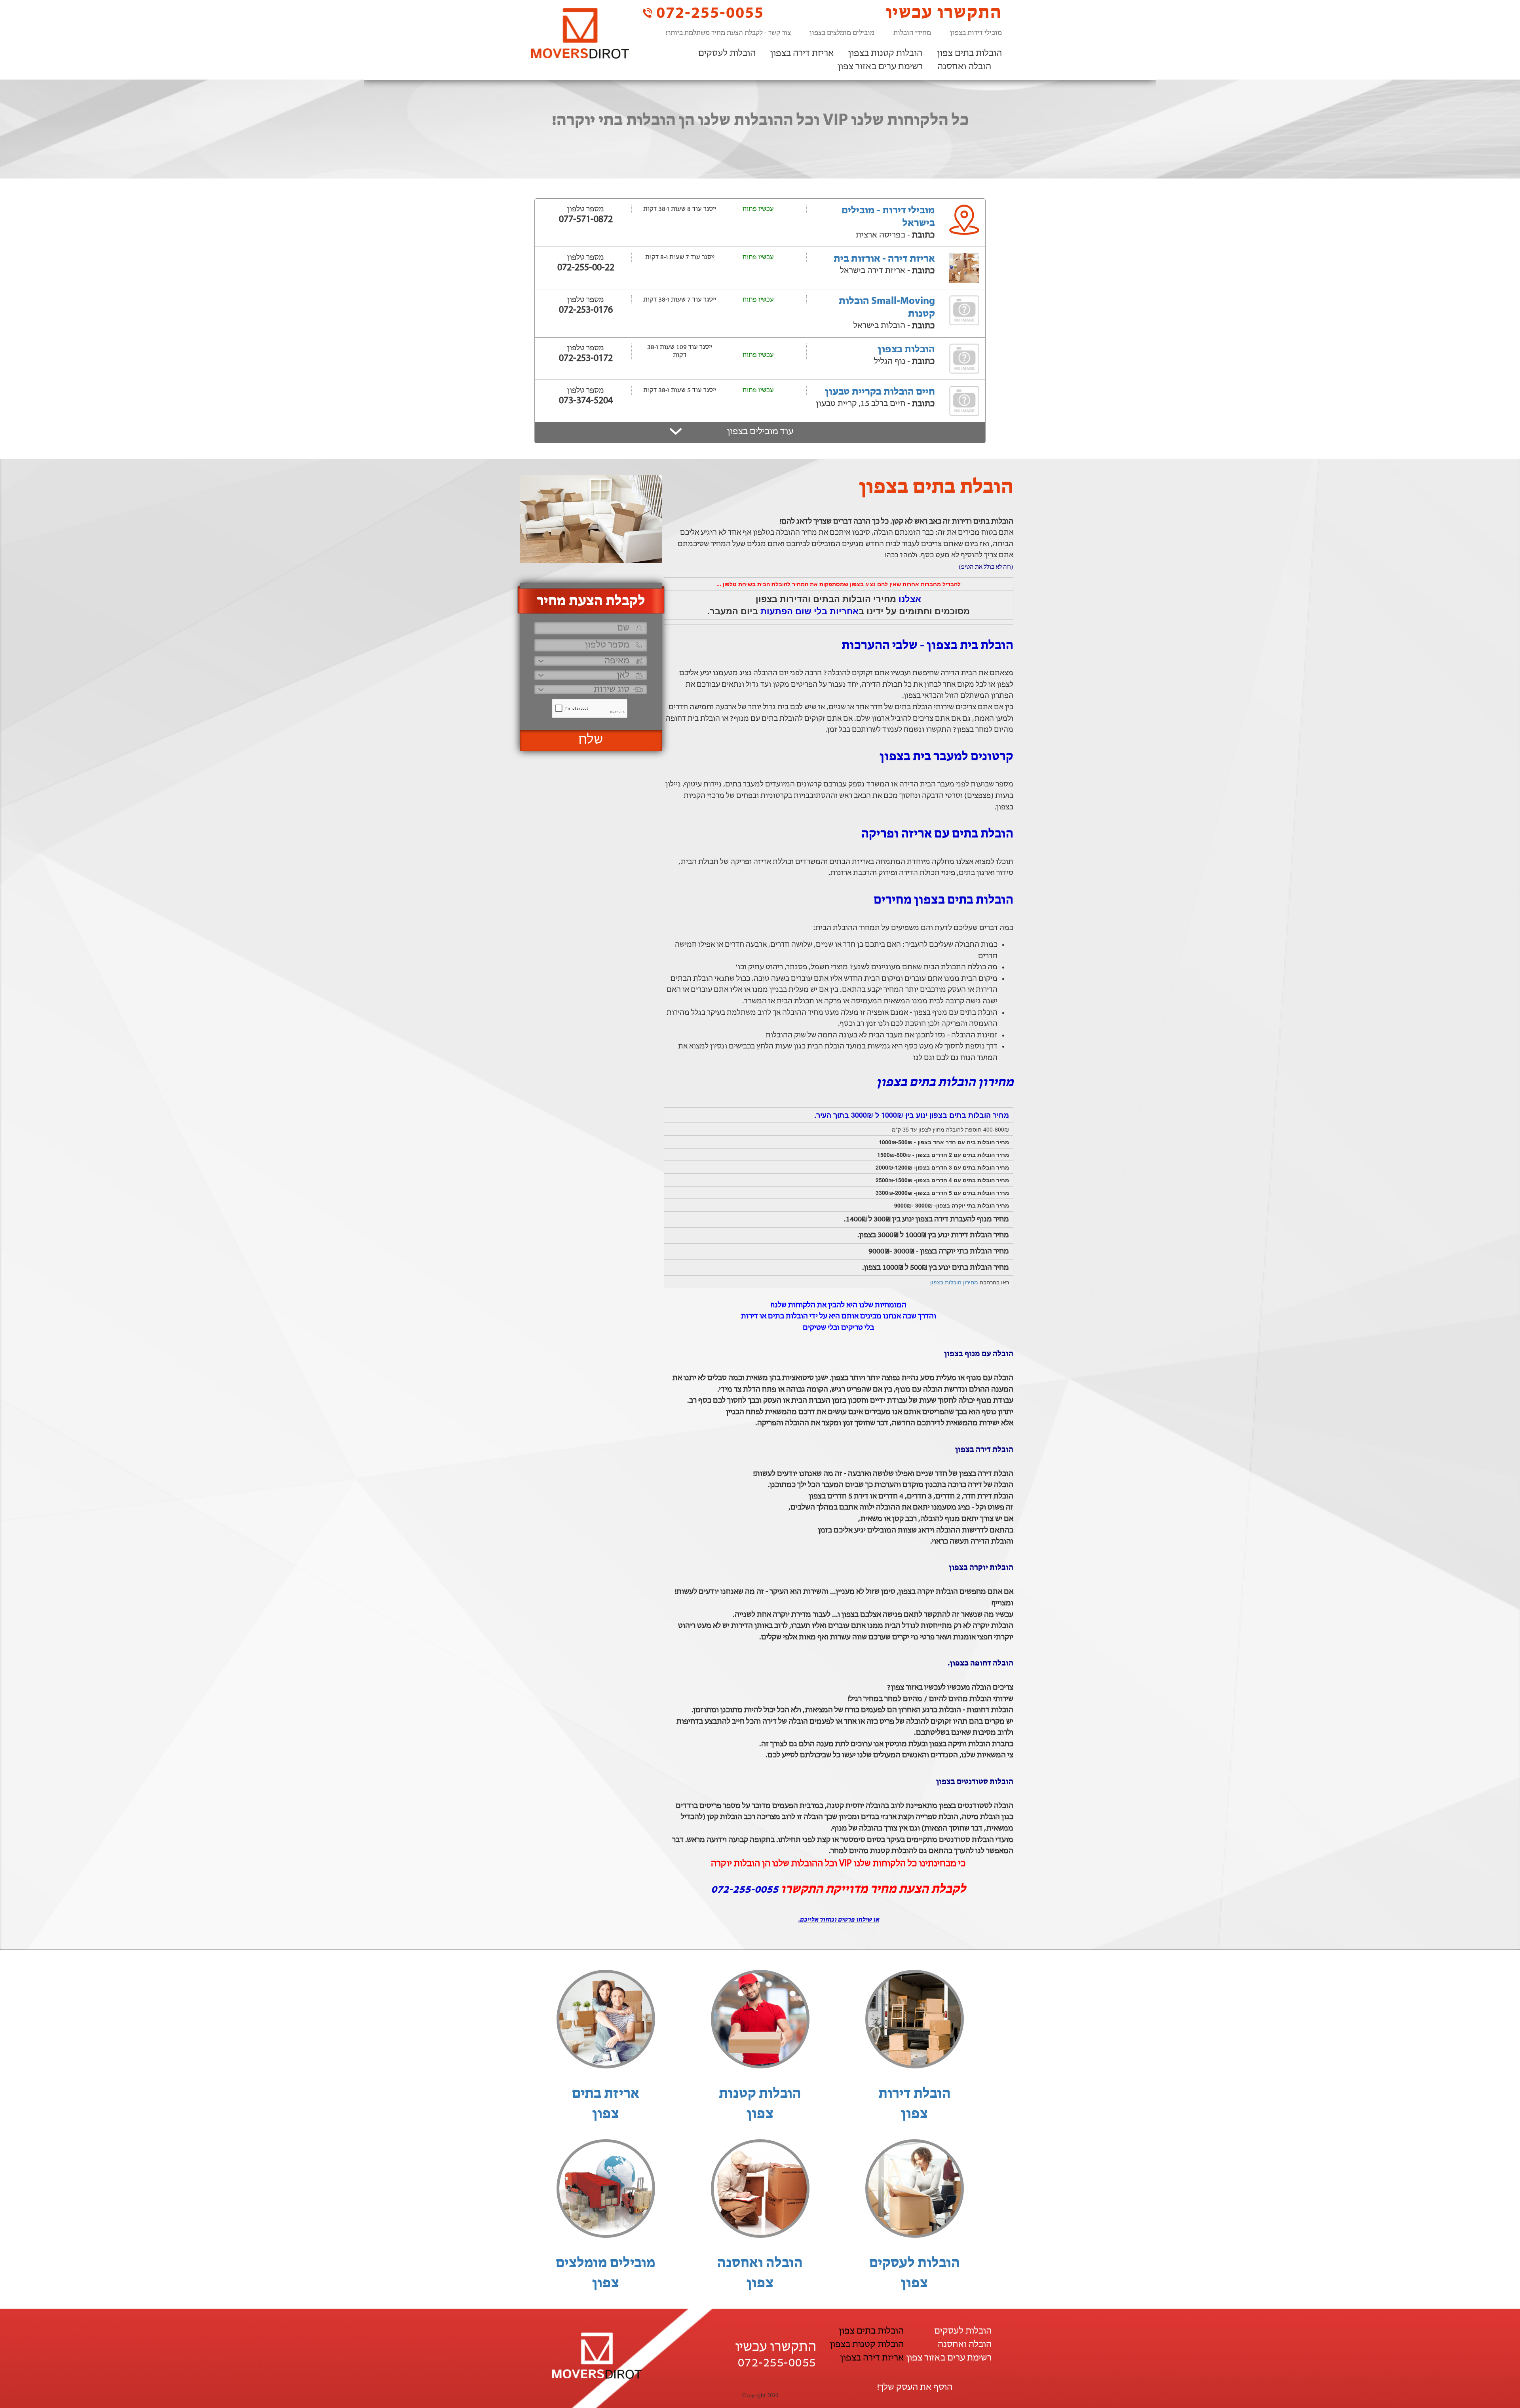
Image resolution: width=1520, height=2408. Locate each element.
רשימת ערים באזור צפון (880, 67)
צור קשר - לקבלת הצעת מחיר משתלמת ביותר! (728, 33)
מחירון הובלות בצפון (954, 1282)
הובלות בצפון (906, 350)
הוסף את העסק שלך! (915, 2387)
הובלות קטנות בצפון (885, 53)
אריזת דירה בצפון (802, 53)
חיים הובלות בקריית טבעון (880, 392)
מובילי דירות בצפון (976, 33)
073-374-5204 (586, 401)
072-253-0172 (586, 359)
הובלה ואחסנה (964, 67)
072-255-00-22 (586, 268)
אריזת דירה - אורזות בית (884, 259)
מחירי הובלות (912, 33)
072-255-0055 (708, 13)
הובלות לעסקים (727, 53)
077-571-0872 (586, 220)
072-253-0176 (586, 310)
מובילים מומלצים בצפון (842, 33)
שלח (591, 740)
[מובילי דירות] (580, 33)
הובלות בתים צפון (969, 53)
